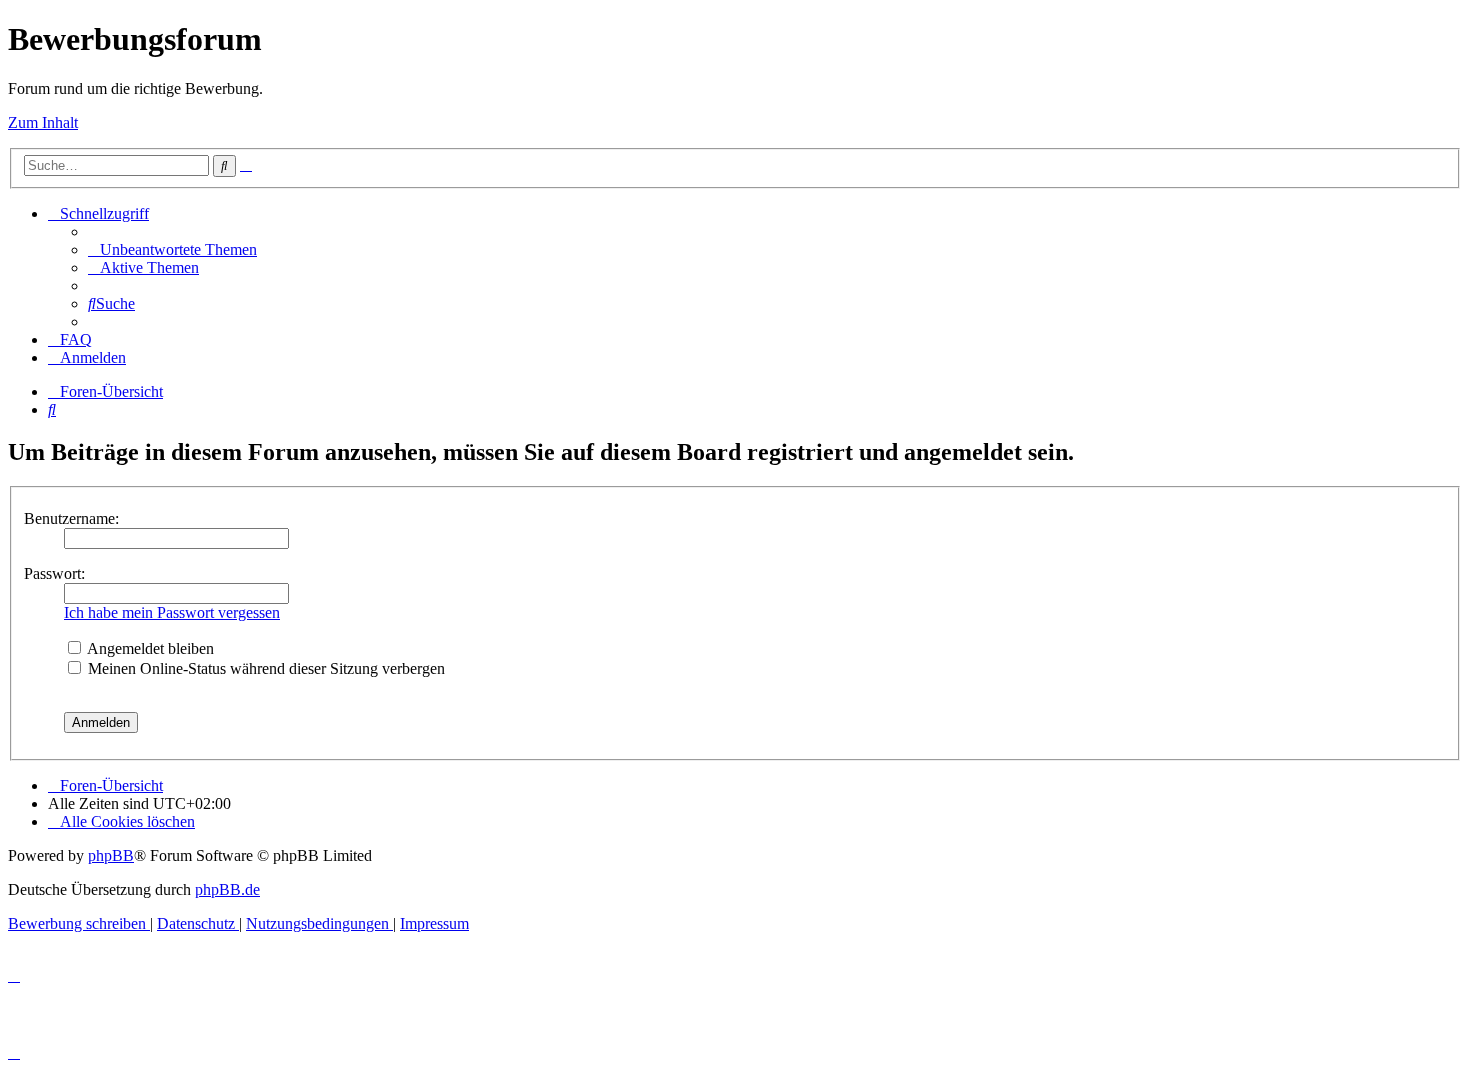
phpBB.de (227, 889)
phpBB (111, 855)
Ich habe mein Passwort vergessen (172, 612)
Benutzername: (71, 518)
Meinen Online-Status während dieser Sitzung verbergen (264, 668)
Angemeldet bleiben (149, 648)
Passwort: (54, 573)
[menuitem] (172, 249)
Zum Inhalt (43, 122)
